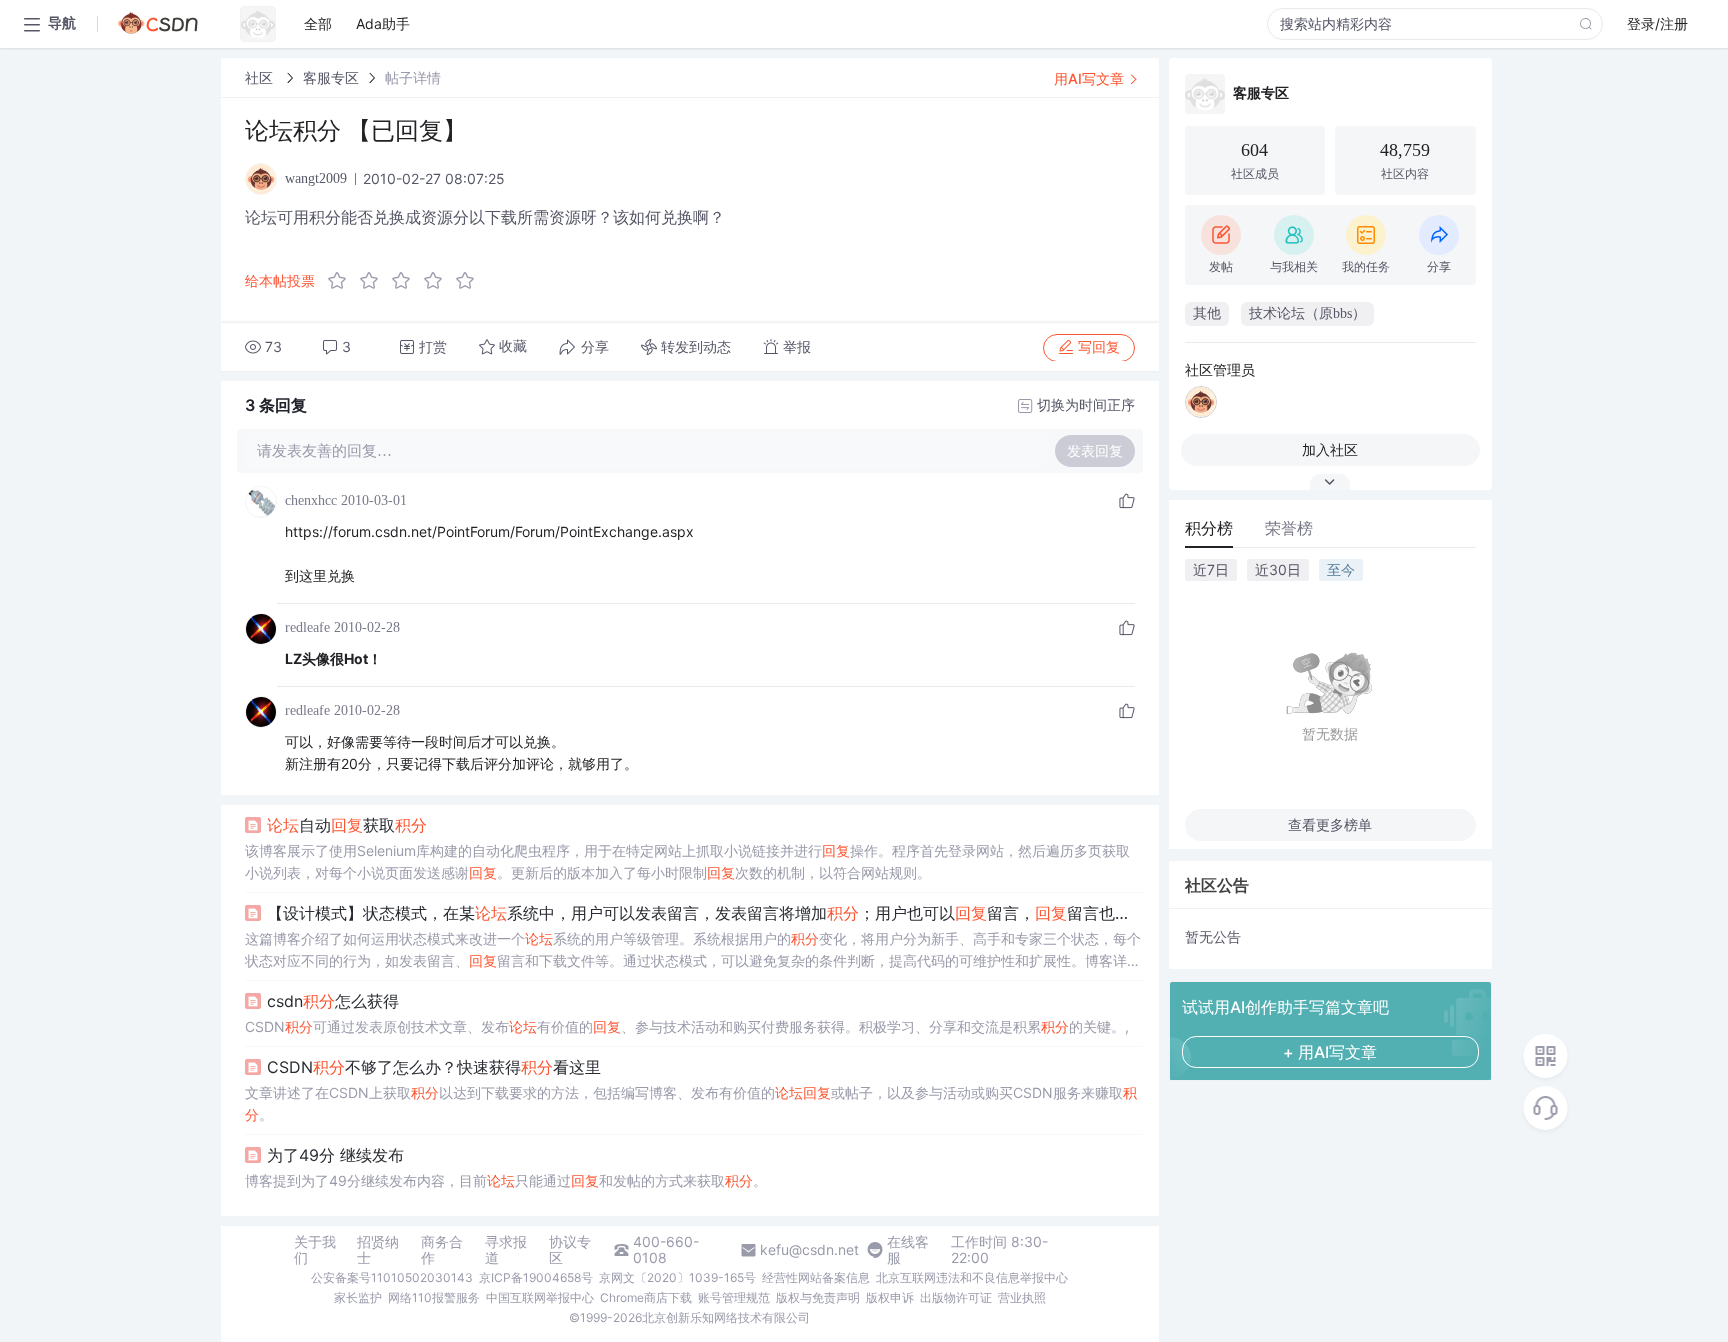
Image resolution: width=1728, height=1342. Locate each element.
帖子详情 (413, 77)
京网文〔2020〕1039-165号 (677, 1277)
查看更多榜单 (1330, 824)
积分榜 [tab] (1209, 528)
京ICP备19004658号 (536, 1277)
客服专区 (331, 77)
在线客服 (908, 1250)
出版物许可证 (956, 1297)
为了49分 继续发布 (335, 1155)
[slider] (407, 281)
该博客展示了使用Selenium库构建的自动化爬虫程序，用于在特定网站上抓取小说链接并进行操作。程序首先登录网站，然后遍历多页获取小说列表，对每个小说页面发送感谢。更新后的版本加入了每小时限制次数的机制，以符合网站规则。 (687, 861)
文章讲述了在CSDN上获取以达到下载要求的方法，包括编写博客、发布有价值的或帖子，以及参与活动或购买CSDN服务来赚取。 (691, 1103)
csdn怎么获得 (333, 1001)
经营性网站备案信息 (816, 1277)
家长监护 (358, 1297)
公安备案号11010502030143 (392, 1277)
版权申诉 (890, 1297)
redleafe (307, 627)
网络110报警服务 (434, 1297)
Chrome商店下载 (646, 1297)
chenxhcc (311, 500)
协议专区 (570, 1250)
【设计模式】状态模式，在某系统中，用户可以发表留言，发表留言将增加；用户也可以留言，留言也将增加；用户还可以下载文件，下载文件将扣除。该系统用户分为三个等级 (705, 913)
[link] (261, 77)
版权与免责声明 (818, 1297)
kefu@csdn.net (809, 1250)
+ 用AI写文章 (1330, 1052)
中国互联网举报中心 (540, 1297)
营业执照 (1022, 1297)
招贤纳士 (378, 1250)
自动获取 (347, 825)
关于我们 (315, 1250)
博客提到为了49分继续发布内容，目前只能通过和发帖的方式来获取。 (506, 1180)
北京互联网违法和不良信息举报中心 (972, 1277)
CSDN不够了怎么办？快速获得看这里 (434, 1067)
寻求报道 (506, 1250)
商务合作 (442, 1250)
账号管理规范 (734, 1297)
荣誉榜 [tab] (1289, 528)
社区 (261, 77)
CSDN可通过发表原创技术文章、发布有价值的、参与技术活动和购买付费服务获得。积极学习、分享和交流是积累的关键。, (687, 1026)
